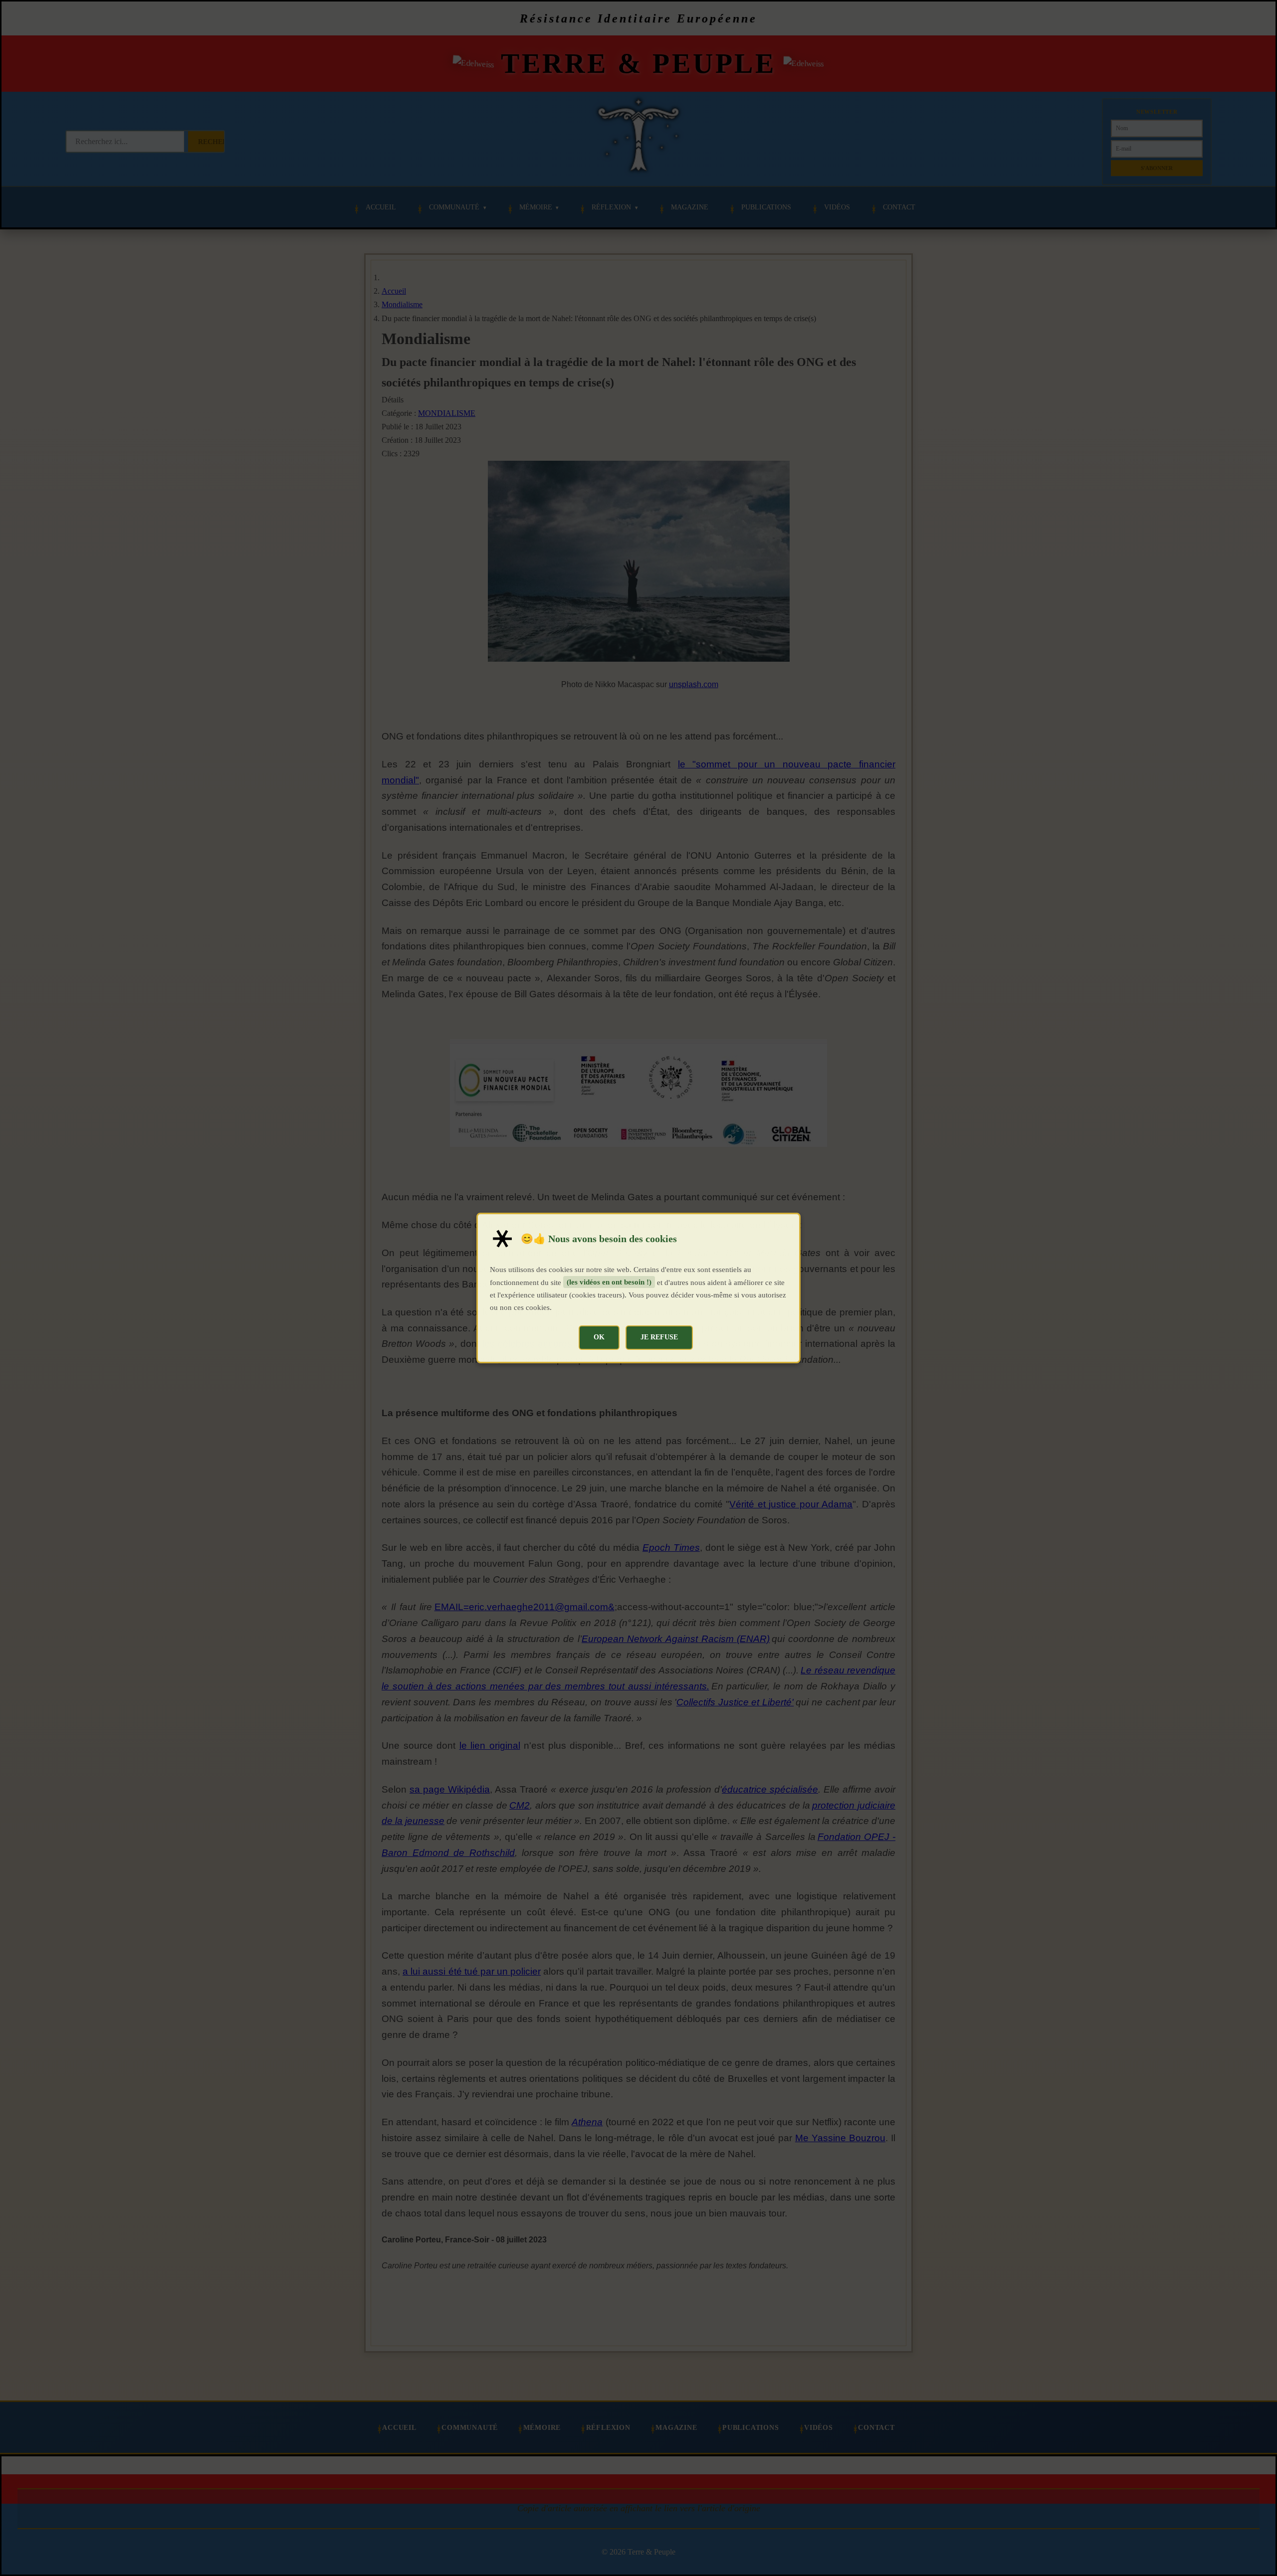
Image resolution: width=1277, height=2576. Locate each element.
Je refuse (659, 1337)
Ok (599, 1337)
